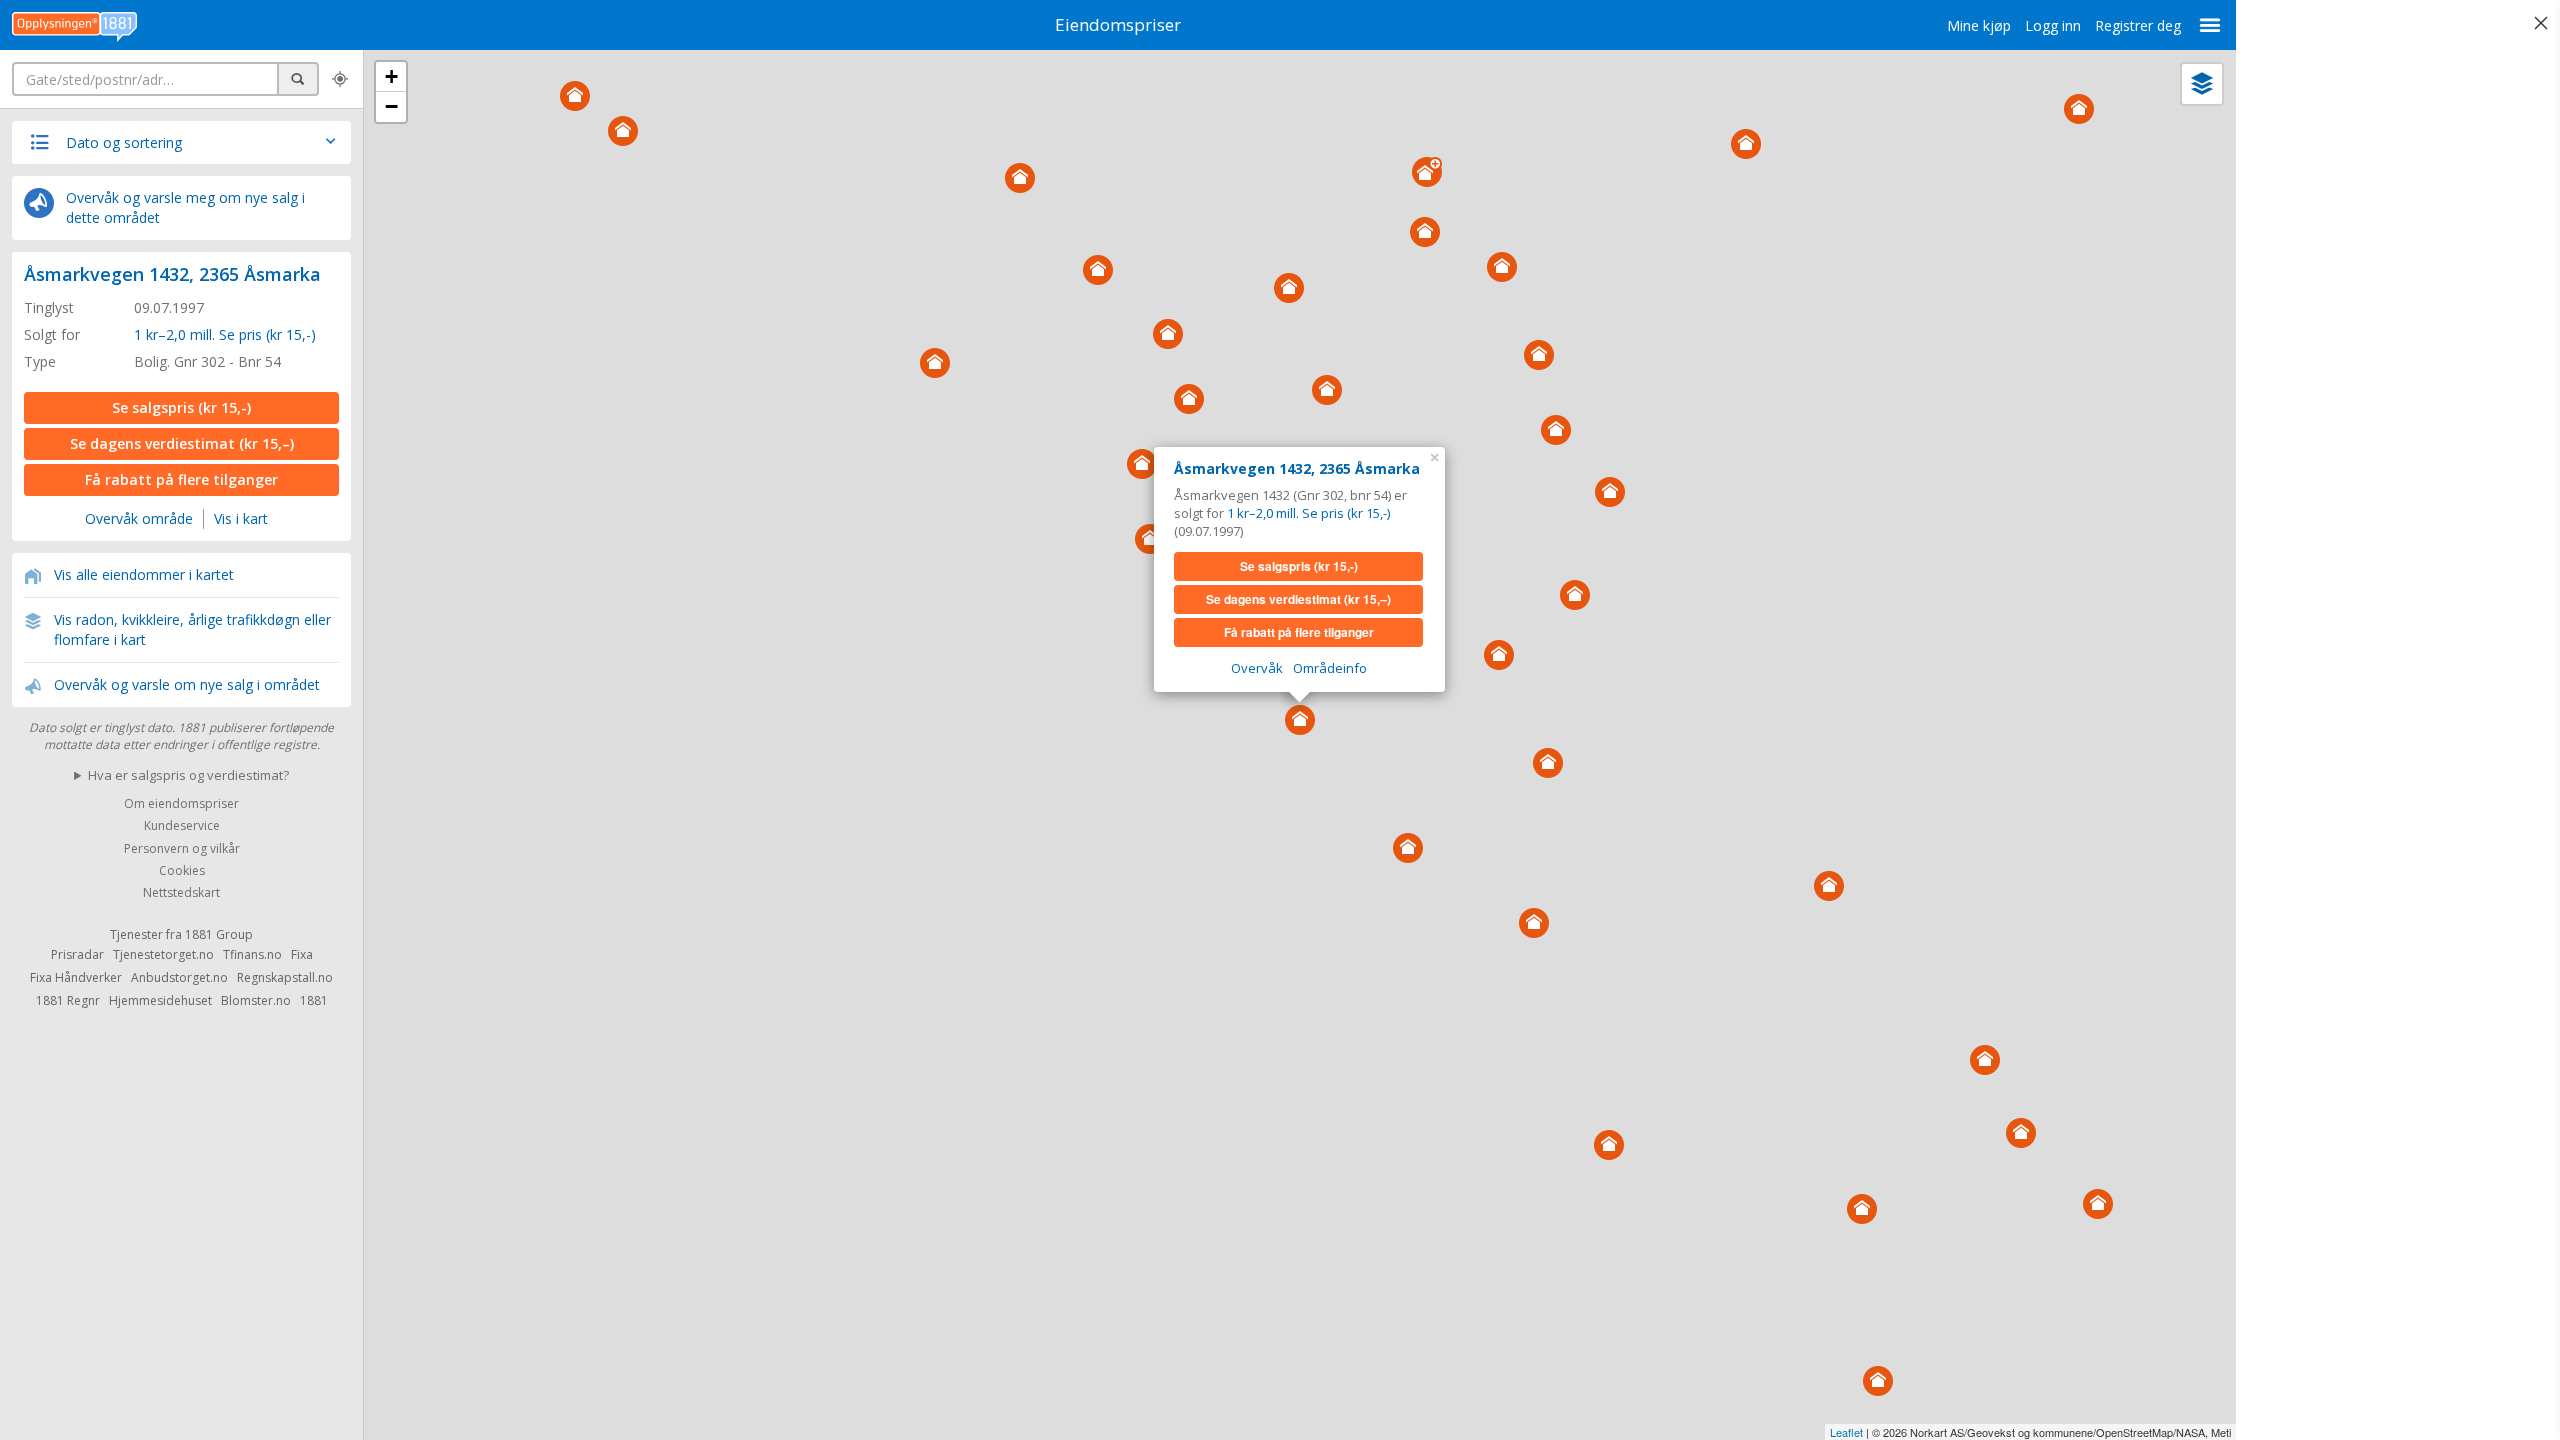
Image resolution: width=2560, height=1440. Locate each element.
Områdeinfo (1330, 668)
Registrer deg (2138, 25)
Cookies (182, 870)
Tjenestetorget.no (163, 954)
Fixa (302, 954)
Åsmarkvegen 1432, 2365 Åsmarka (172, 274)
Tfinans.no (252, 954)
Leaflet (1846, 1432)
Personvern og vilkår (182, 848)
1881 (314, 1000)
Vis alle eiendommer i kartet (144, 574)
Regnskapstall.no (285, 977)
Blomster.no (256, 1000)
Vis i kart (241, 518)
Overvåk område (139, 518)
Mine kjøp (1979, 25)
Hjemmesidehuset (160, 1000)
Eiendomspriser (1118, 24)
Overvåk (1257, 668)
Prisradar (77, 954)
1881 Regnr (68, 1000)
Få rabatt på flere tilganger (181, 479)
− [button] (391, 106)
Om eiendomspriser (181, 803)
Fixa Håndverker (76, 977)
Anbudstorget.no (179, 977)
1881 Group (219, 934)
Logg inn (2053, 25)
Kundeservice (182, 826)
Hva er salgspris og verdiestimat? (188, 775)
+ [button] (391, 76)
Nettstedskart (181, 893)
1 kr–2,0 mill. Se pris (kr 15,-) (225, 334)
